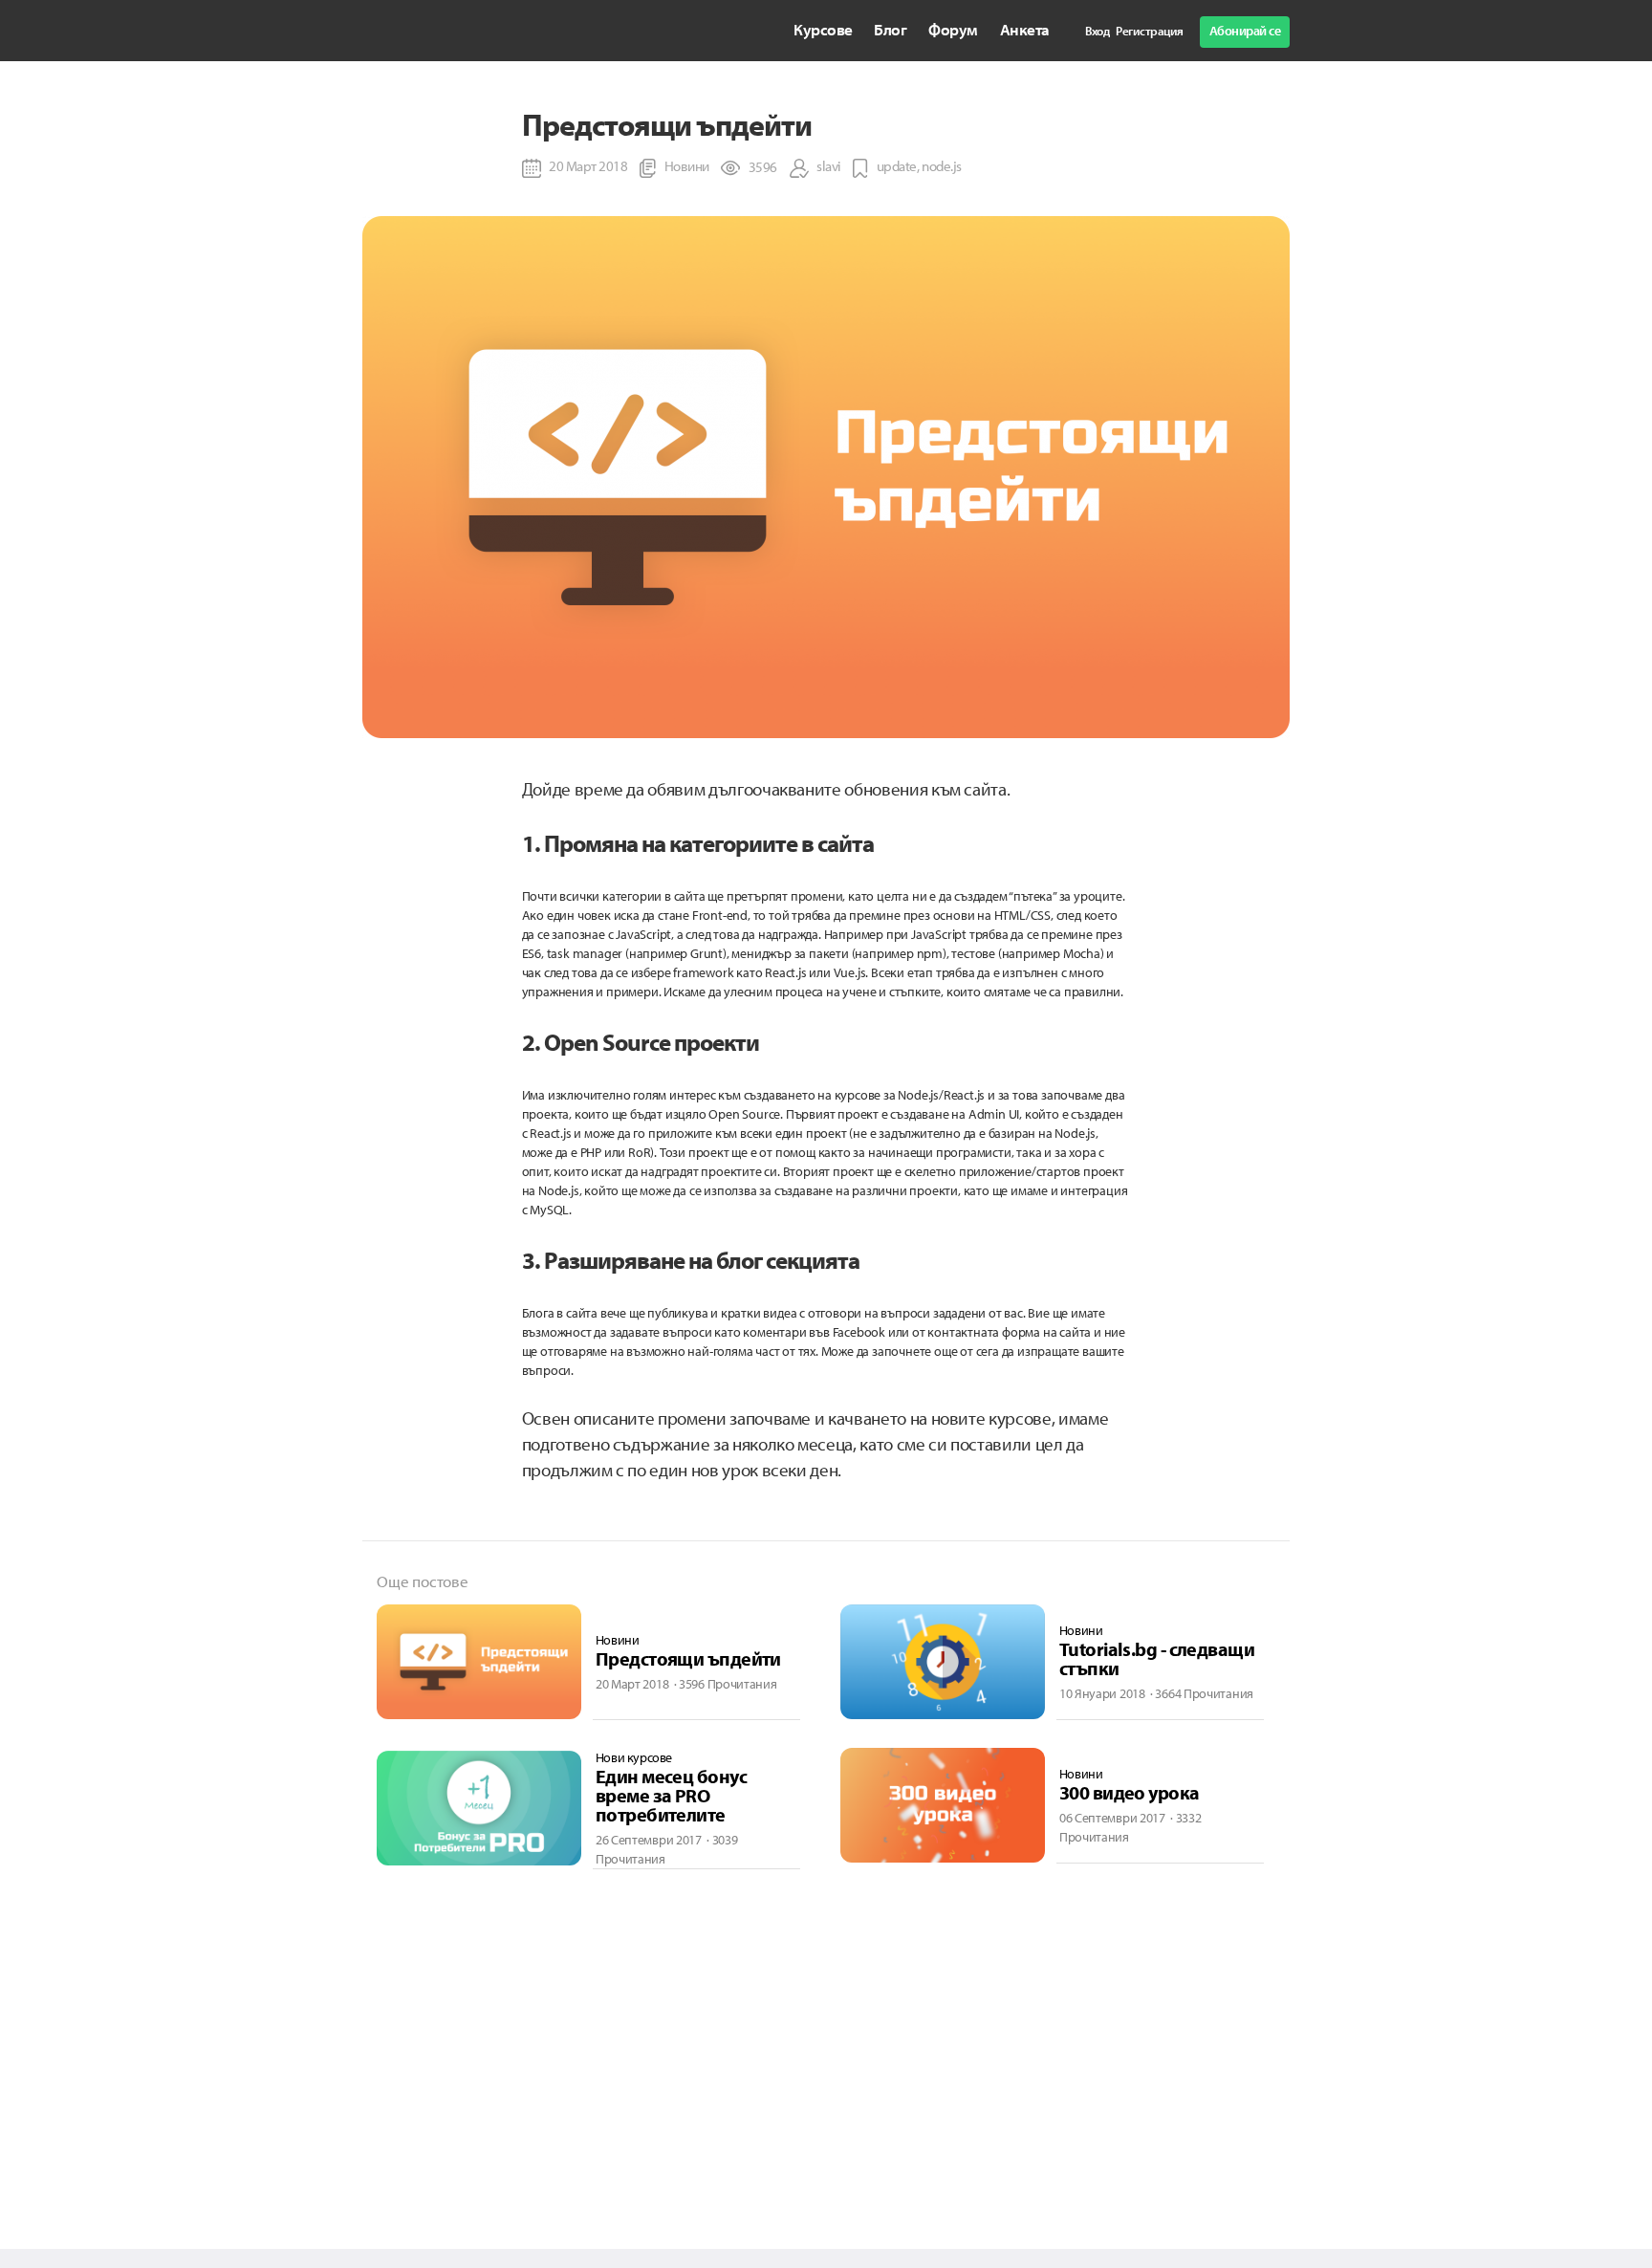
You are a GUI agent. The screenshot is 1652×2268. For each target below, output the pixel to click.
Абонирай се (1245, 31)
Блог (890, 29)
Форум (953, 29)
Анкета (1025, 29)
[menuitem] (823, 30)
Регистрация (1150, 31)
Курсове (823, 29)
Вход (1097, 31)
